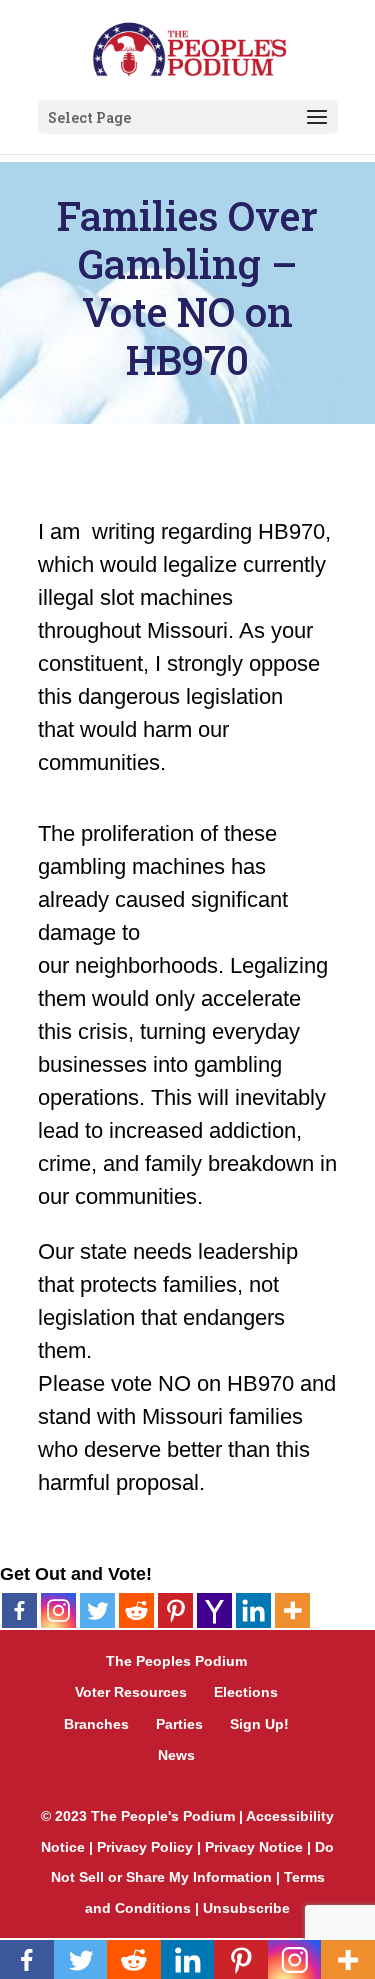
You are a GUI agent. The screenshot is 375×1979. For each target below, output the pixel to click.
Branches (96, 1724)
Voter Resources (131, 1692)
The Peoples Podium (176, 1661)
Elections (246, 1692)
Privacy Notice (254, 1847)
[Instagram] (58, 1610)
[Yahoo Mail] (214, 1610)
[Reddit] (136, 1610)
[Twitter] (97, 1610)
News (176, 1755)
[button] (317, 118)
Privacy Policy (145, 1847)
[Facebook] (19, 1610)
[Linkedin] (253, 1610)
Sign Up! (259, 1724)
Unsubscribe (246, 1908)
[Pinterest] (175, 1610)
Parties (179, 1724)
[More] (292, 1610)
